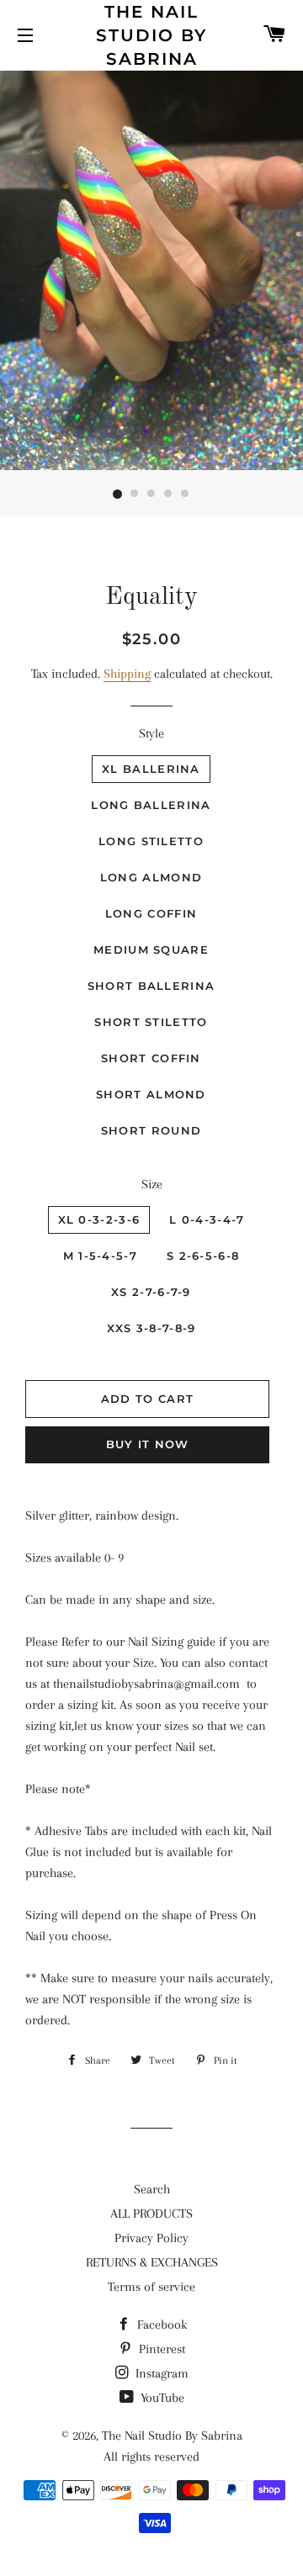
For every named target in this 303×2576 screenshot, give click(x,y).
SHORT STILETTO (151, 1022)
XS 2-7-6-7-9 (151, 1292)
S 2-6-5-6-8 (203, 1256)
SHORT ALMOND (151, 1094)
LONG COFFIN (151, 913)
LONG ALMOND (151, 877)
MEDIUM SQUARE (151, 949)
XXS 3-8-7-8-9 (151, 1328)
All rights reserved (151, 2457)
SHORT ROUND (151, 1130)
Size (152, 1184)
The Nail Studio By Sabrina (151, 35)
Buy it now (148, 1444)
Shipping (127, 674)
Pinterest (160, 2349)
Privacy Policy (151, 2238)
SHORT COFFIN (151, 1058)
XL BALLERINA (151, 769)
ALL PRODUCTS (151, 2214)
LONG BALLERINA (151, 805)
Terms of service (151, 2287)
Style (151, 733)
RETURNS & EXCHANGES (152, 2262)
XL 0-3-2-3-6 (99, 1219)
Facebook (160, 2325)
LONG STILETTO (151, 841)
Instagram (160, 2373)
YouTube (161, 2398)
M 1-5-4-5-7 (100, 1256)
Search (152, 2189)
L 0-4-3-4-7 (207, 1219)
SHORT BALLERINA (151, 986)
